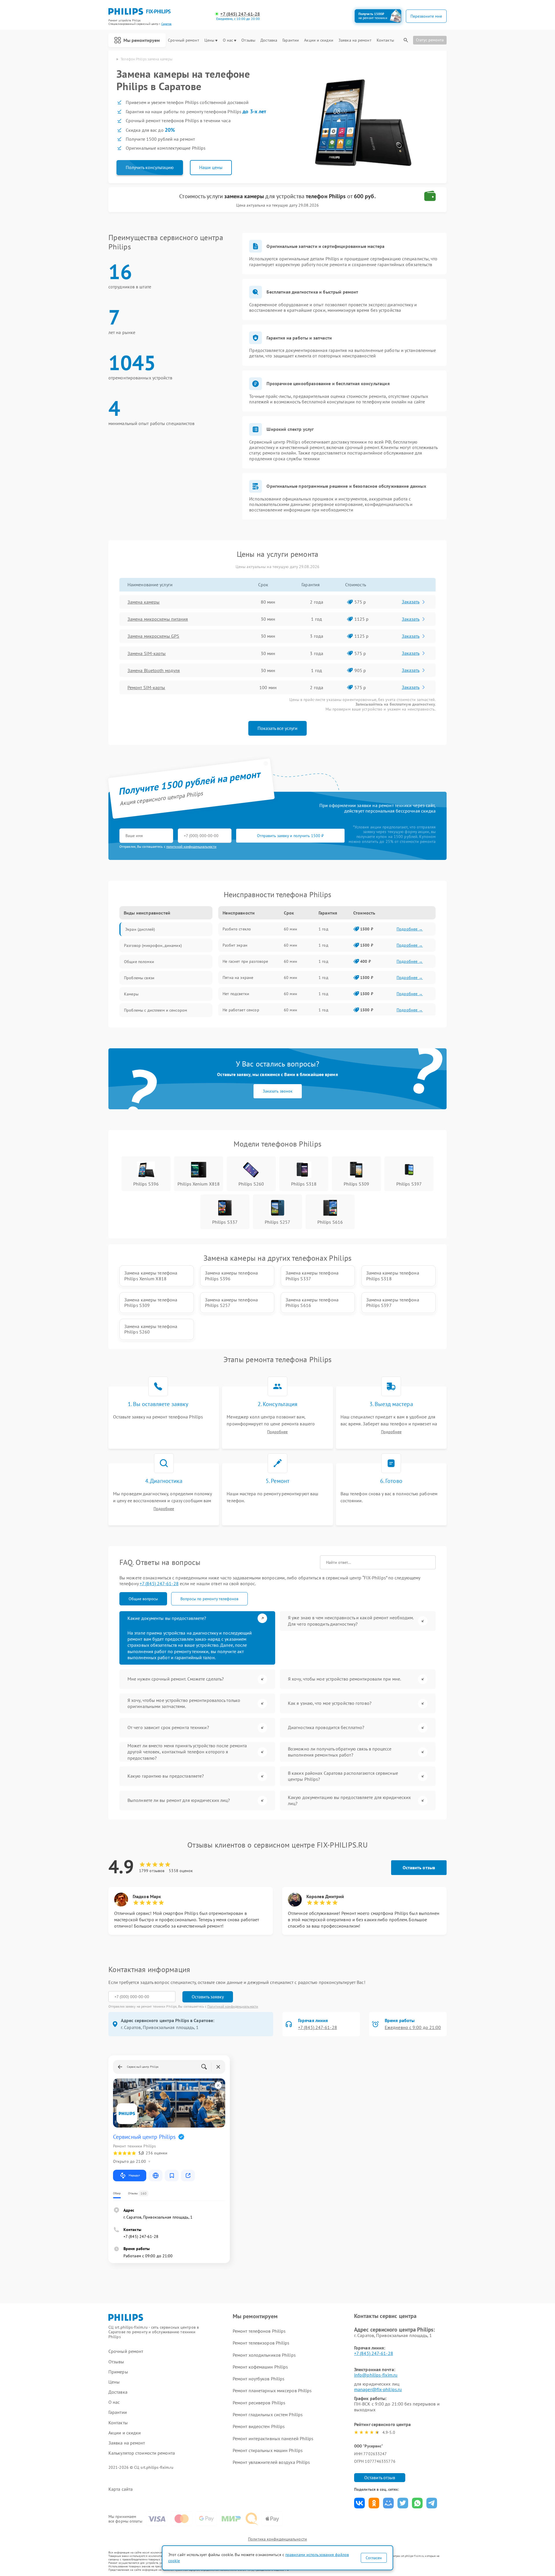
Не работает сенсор (241, 1010)
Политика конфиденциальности (277, 2539)
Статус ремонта (430, 40)
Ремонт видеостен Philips (259, 2426)
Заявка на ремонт (355, 40)
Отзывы (248, 40)
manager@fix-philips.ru (378, 2389)
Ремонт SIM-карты (146, 687)
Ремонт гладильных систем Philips (268, 2414)
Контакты (385, 40)
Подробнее (277, 1432)
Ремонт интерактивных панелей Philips (273, 2438)
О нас (228, 40)
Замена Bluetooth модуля (154, 670)
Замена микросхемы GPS (153, 636)
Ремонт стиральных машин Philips (268, 2450)
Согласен (374, 2558)
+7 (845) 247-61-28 (240, 14)
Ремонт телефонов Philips (259, 2331)
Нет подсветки (236, 994)
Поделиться (359, 2503)
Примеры (118, 2372)
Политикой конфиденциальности (233, 2006)
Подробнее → (410, 929)
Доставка (269, 40)
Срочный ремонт (183, 40)
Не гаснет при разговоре (245, 961)
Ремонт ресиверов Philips (259, 2403)
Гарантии (291, 40)
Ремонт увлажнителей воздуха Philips (271, 2462)
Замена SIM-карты (147, 653)
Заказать (411, 602)
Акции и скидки (319, 40)
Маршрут (134, 2175)
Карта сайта (121, 2489)
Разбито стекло (237, 929)
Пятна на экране (238, 978)
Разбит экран (235, 945)
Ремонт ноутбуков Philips (259, 2379)
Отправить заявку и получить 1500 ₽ (290, 836)
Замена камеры (144, 602)
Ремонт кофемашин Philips (260, 2367)
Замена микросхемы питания (158, 619)
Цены (209, 40)
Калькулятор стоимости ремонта (142, 2453)
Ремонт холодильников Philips (264, 2355)
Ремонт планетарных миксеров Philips (272, 2390)
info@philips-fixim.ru (376, 2375)
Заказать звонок (278, 1091)
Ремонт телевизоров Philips (261, 2343)
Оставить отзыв (419, 1867)
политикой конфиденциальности (191, 846)
